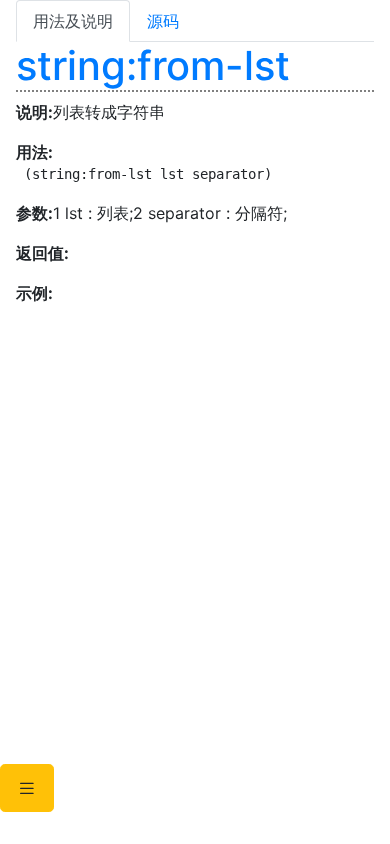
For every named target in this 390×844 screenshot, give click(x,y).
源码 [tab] (163, 21)
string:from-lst (153, 65)
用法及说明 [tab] (73, 21)
